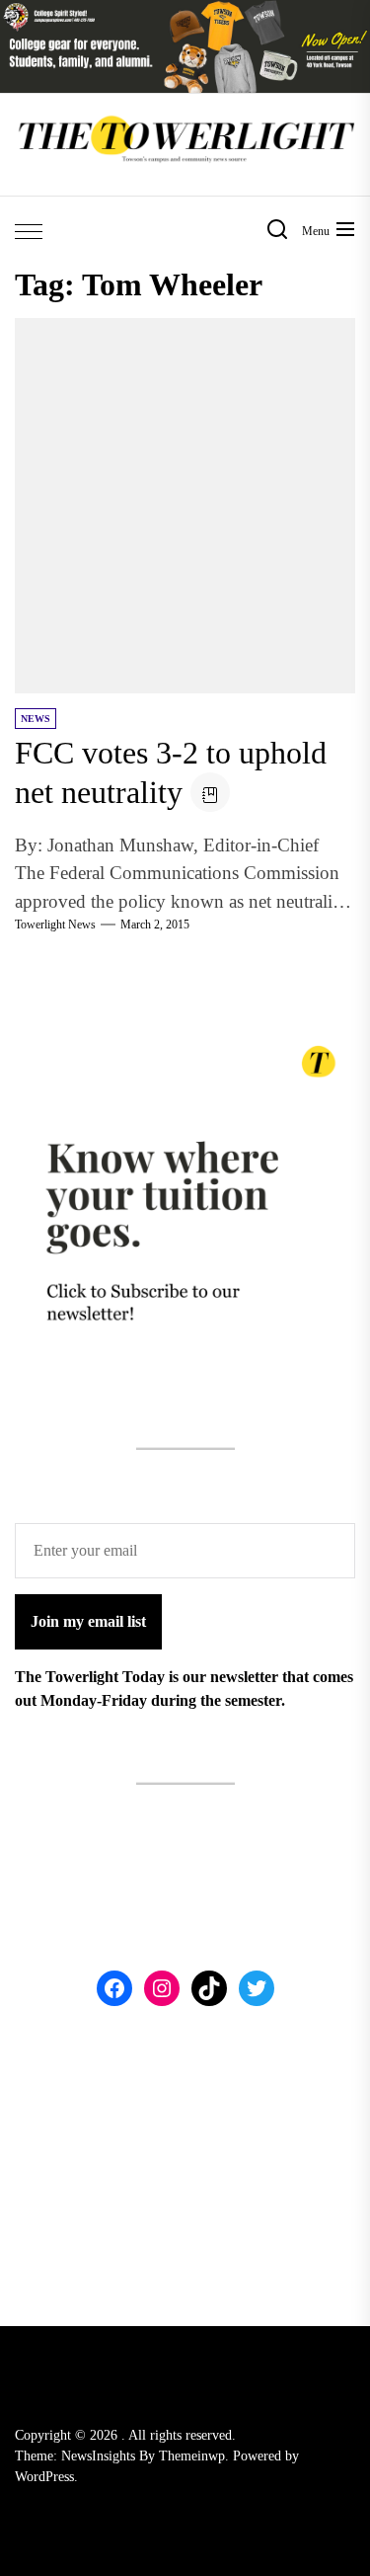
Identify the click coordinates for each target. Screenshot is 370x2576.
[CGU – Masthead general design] (185, 11)
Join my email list (88, 1621)
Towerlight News (55, 925)
